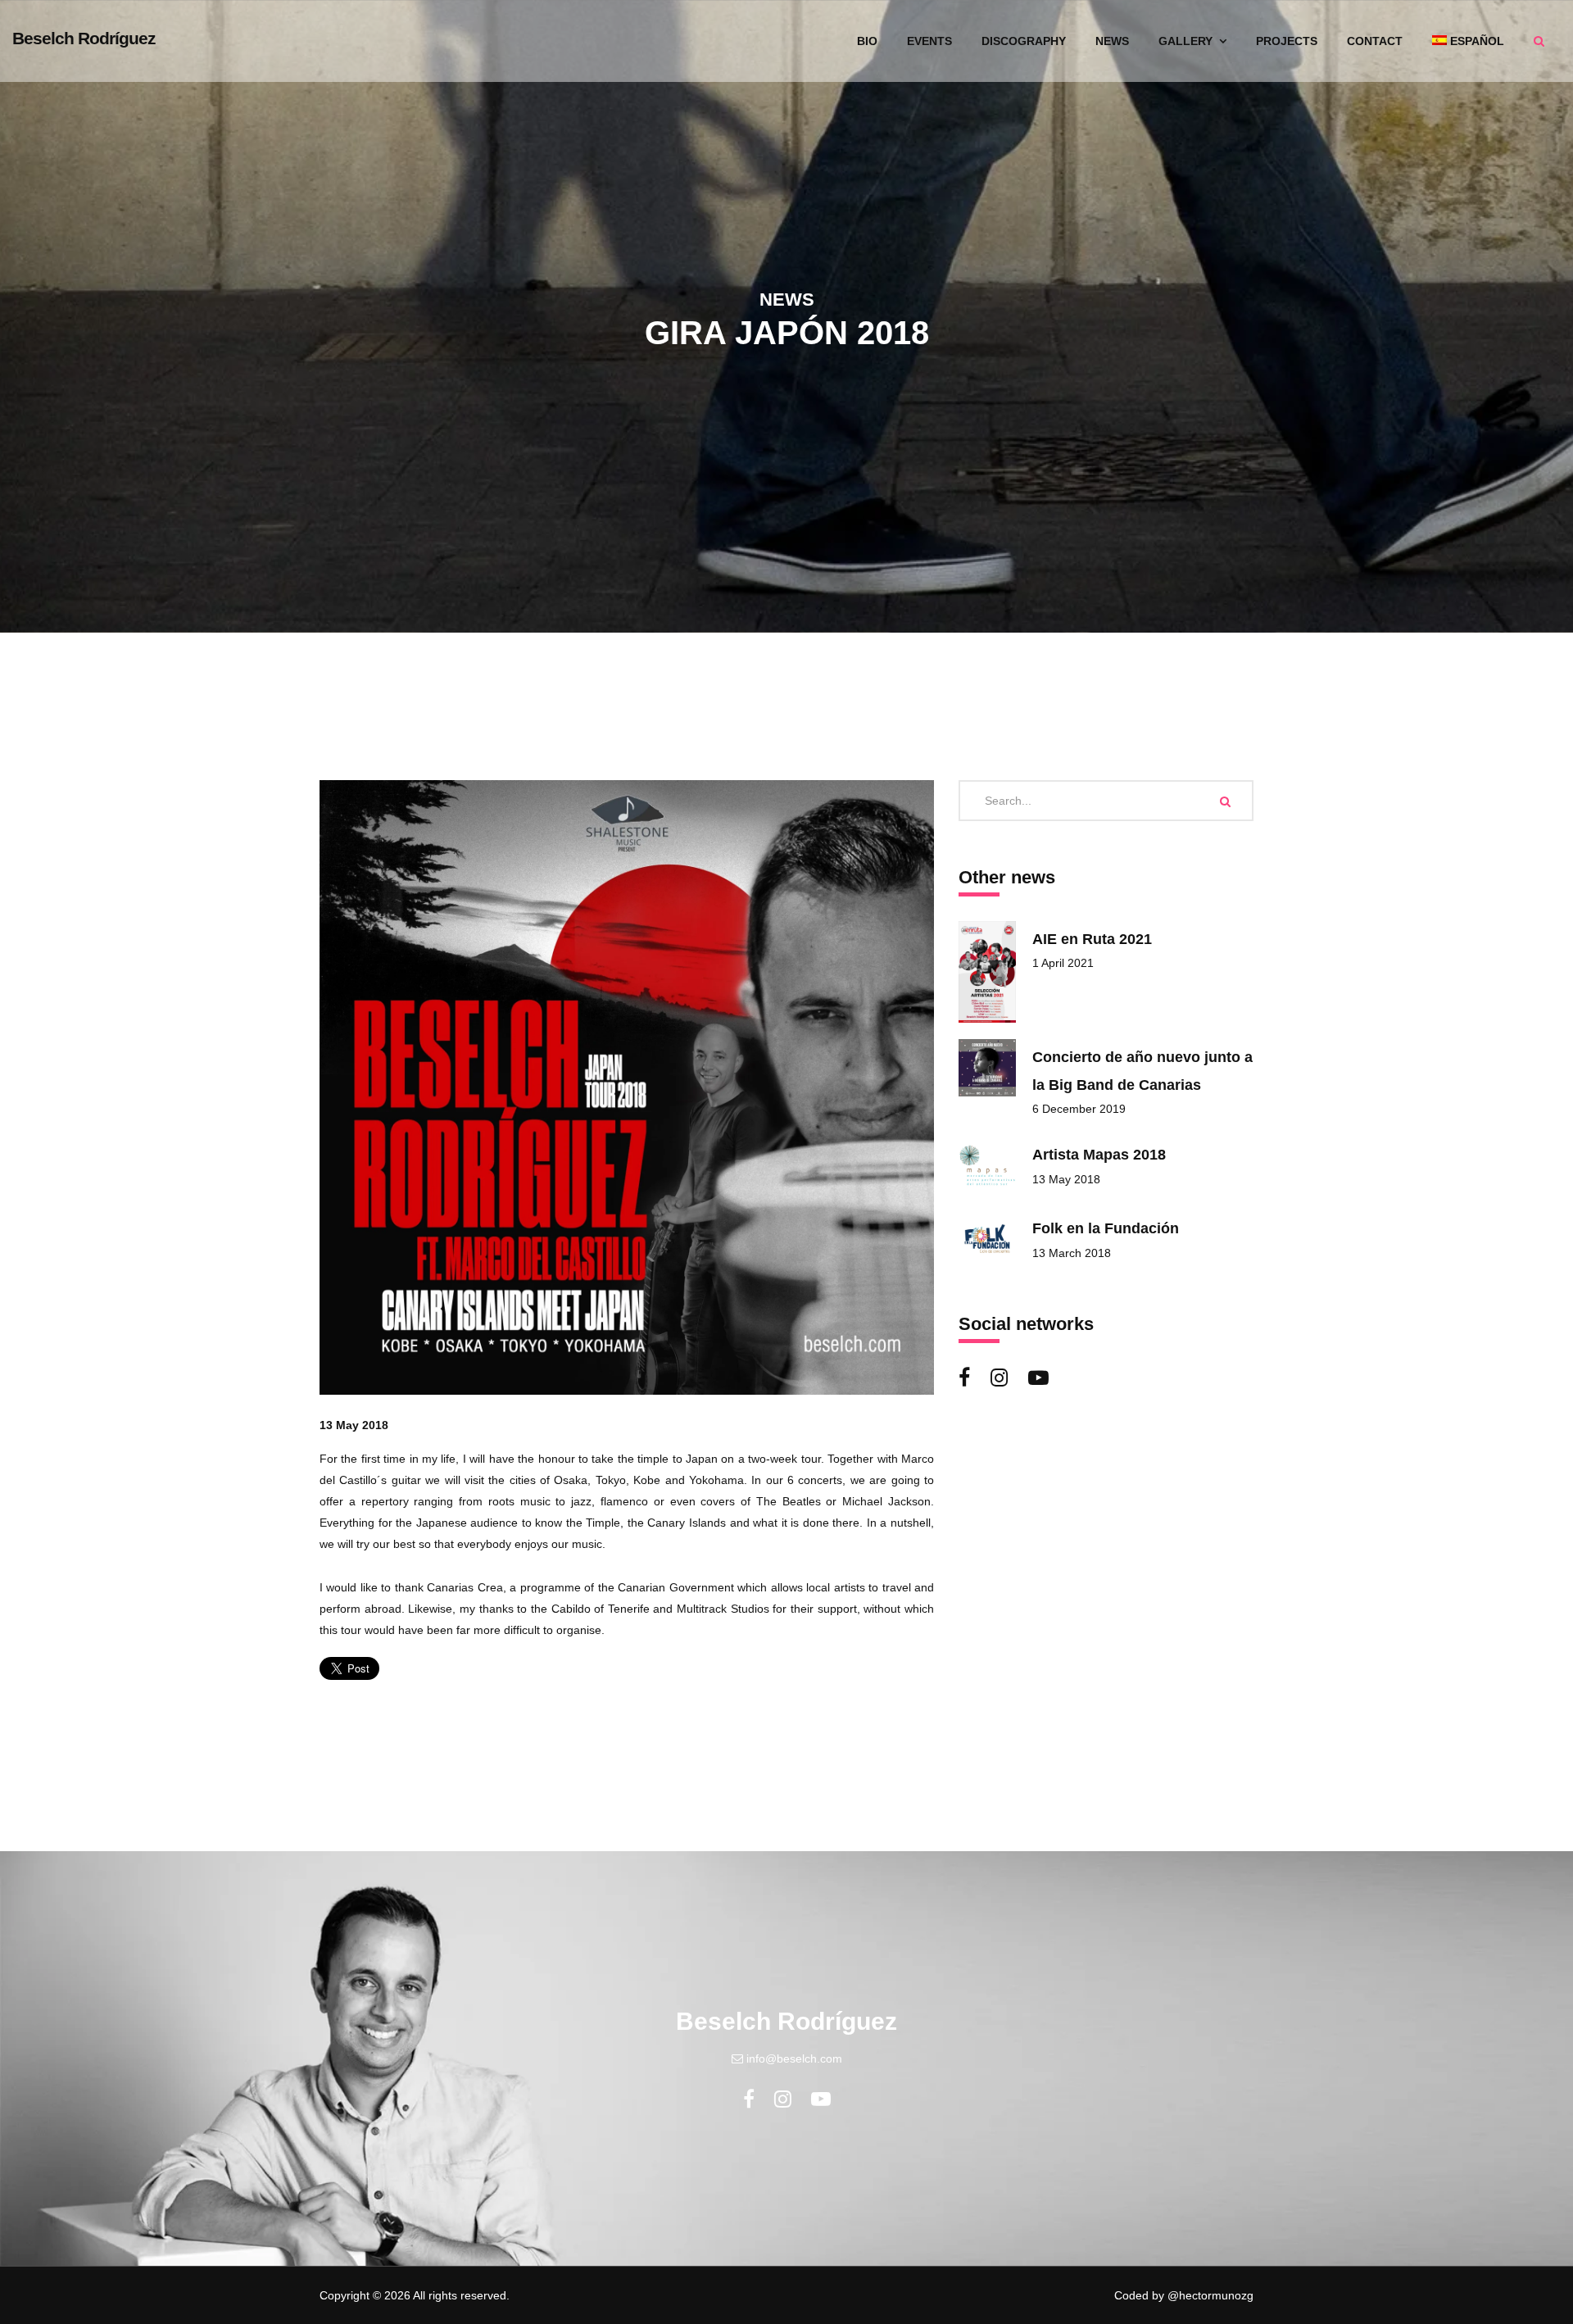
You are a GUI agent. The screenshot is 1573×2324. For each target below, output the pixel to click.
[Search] (1225, 801)
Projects (1287, 41)
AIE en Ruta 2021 (1092, 939)
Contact (1375, 41)
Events (929, 41)
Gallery (1187, 41)
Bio (867, 41)
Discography (1024, 41)
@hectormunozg (1210, 2295)
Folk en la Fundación (1106, 1228)
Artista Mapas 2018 (1099, 1155)
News (1112, 41)
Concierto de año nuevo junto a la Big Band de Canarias (1142, 1071)
